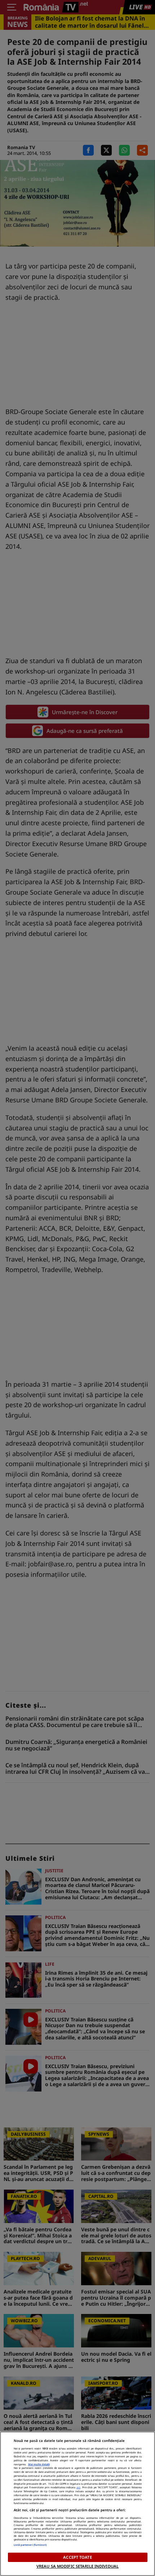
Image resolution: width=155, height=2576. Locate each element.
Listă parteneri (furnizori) (30, 2545)
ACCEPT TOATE (77, 2557)
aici (78, 2487)
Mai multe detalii (39, 2464)
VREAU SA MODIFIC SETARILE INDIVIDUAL (77, 2566)
